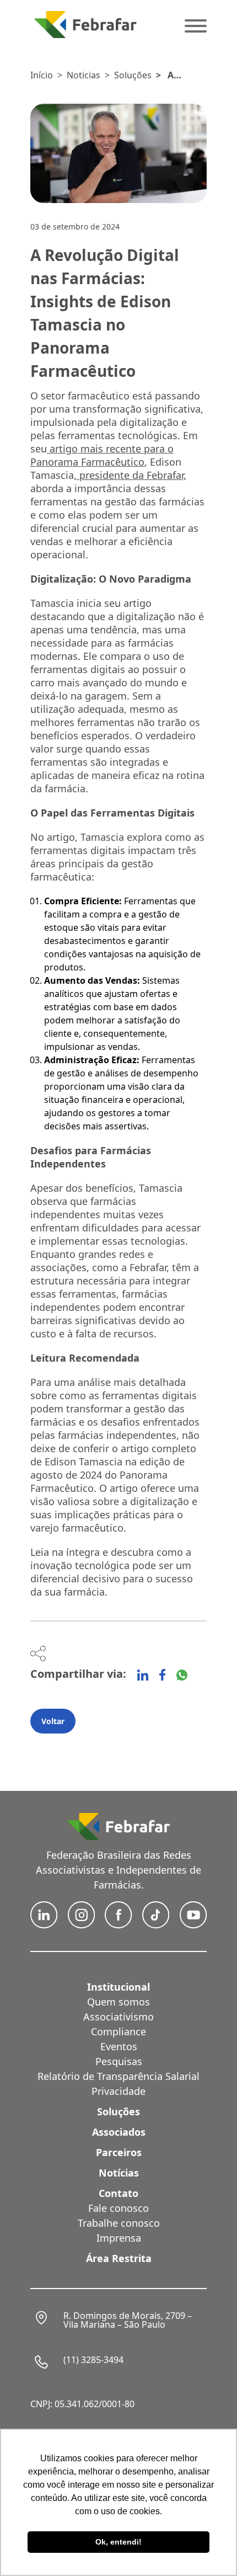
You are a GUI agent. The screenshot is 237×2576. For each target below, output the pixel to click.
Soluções (133, 75)
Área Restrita (119, 2258)
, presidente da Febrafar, (130, 475)
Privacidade (118, 2091)
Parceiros (119, 2152)
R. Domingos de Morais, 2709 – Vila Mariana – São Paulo (128, 2320)
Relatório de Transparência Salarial (118, 2076)
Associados (119, 2132)
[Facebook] (162, 1675)
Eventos (119, 2046)
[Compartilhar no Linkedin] (143, 1675)
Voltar (53, 1721)
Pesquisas (119, 2061)
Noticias (84, 75)
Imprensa (119, 2238)
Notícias (119, 2173)
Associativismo (118, 2017)
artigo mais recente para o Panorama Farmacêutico (102, 455)
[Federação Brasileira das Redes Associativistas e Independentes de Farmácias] (85, 25)
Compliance (118, 2031)
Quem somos (118, 2002)
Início (42, 75)
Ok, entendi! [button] (118, 2542)
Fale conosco (118, 2208)
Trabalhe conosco (119, 2223)
